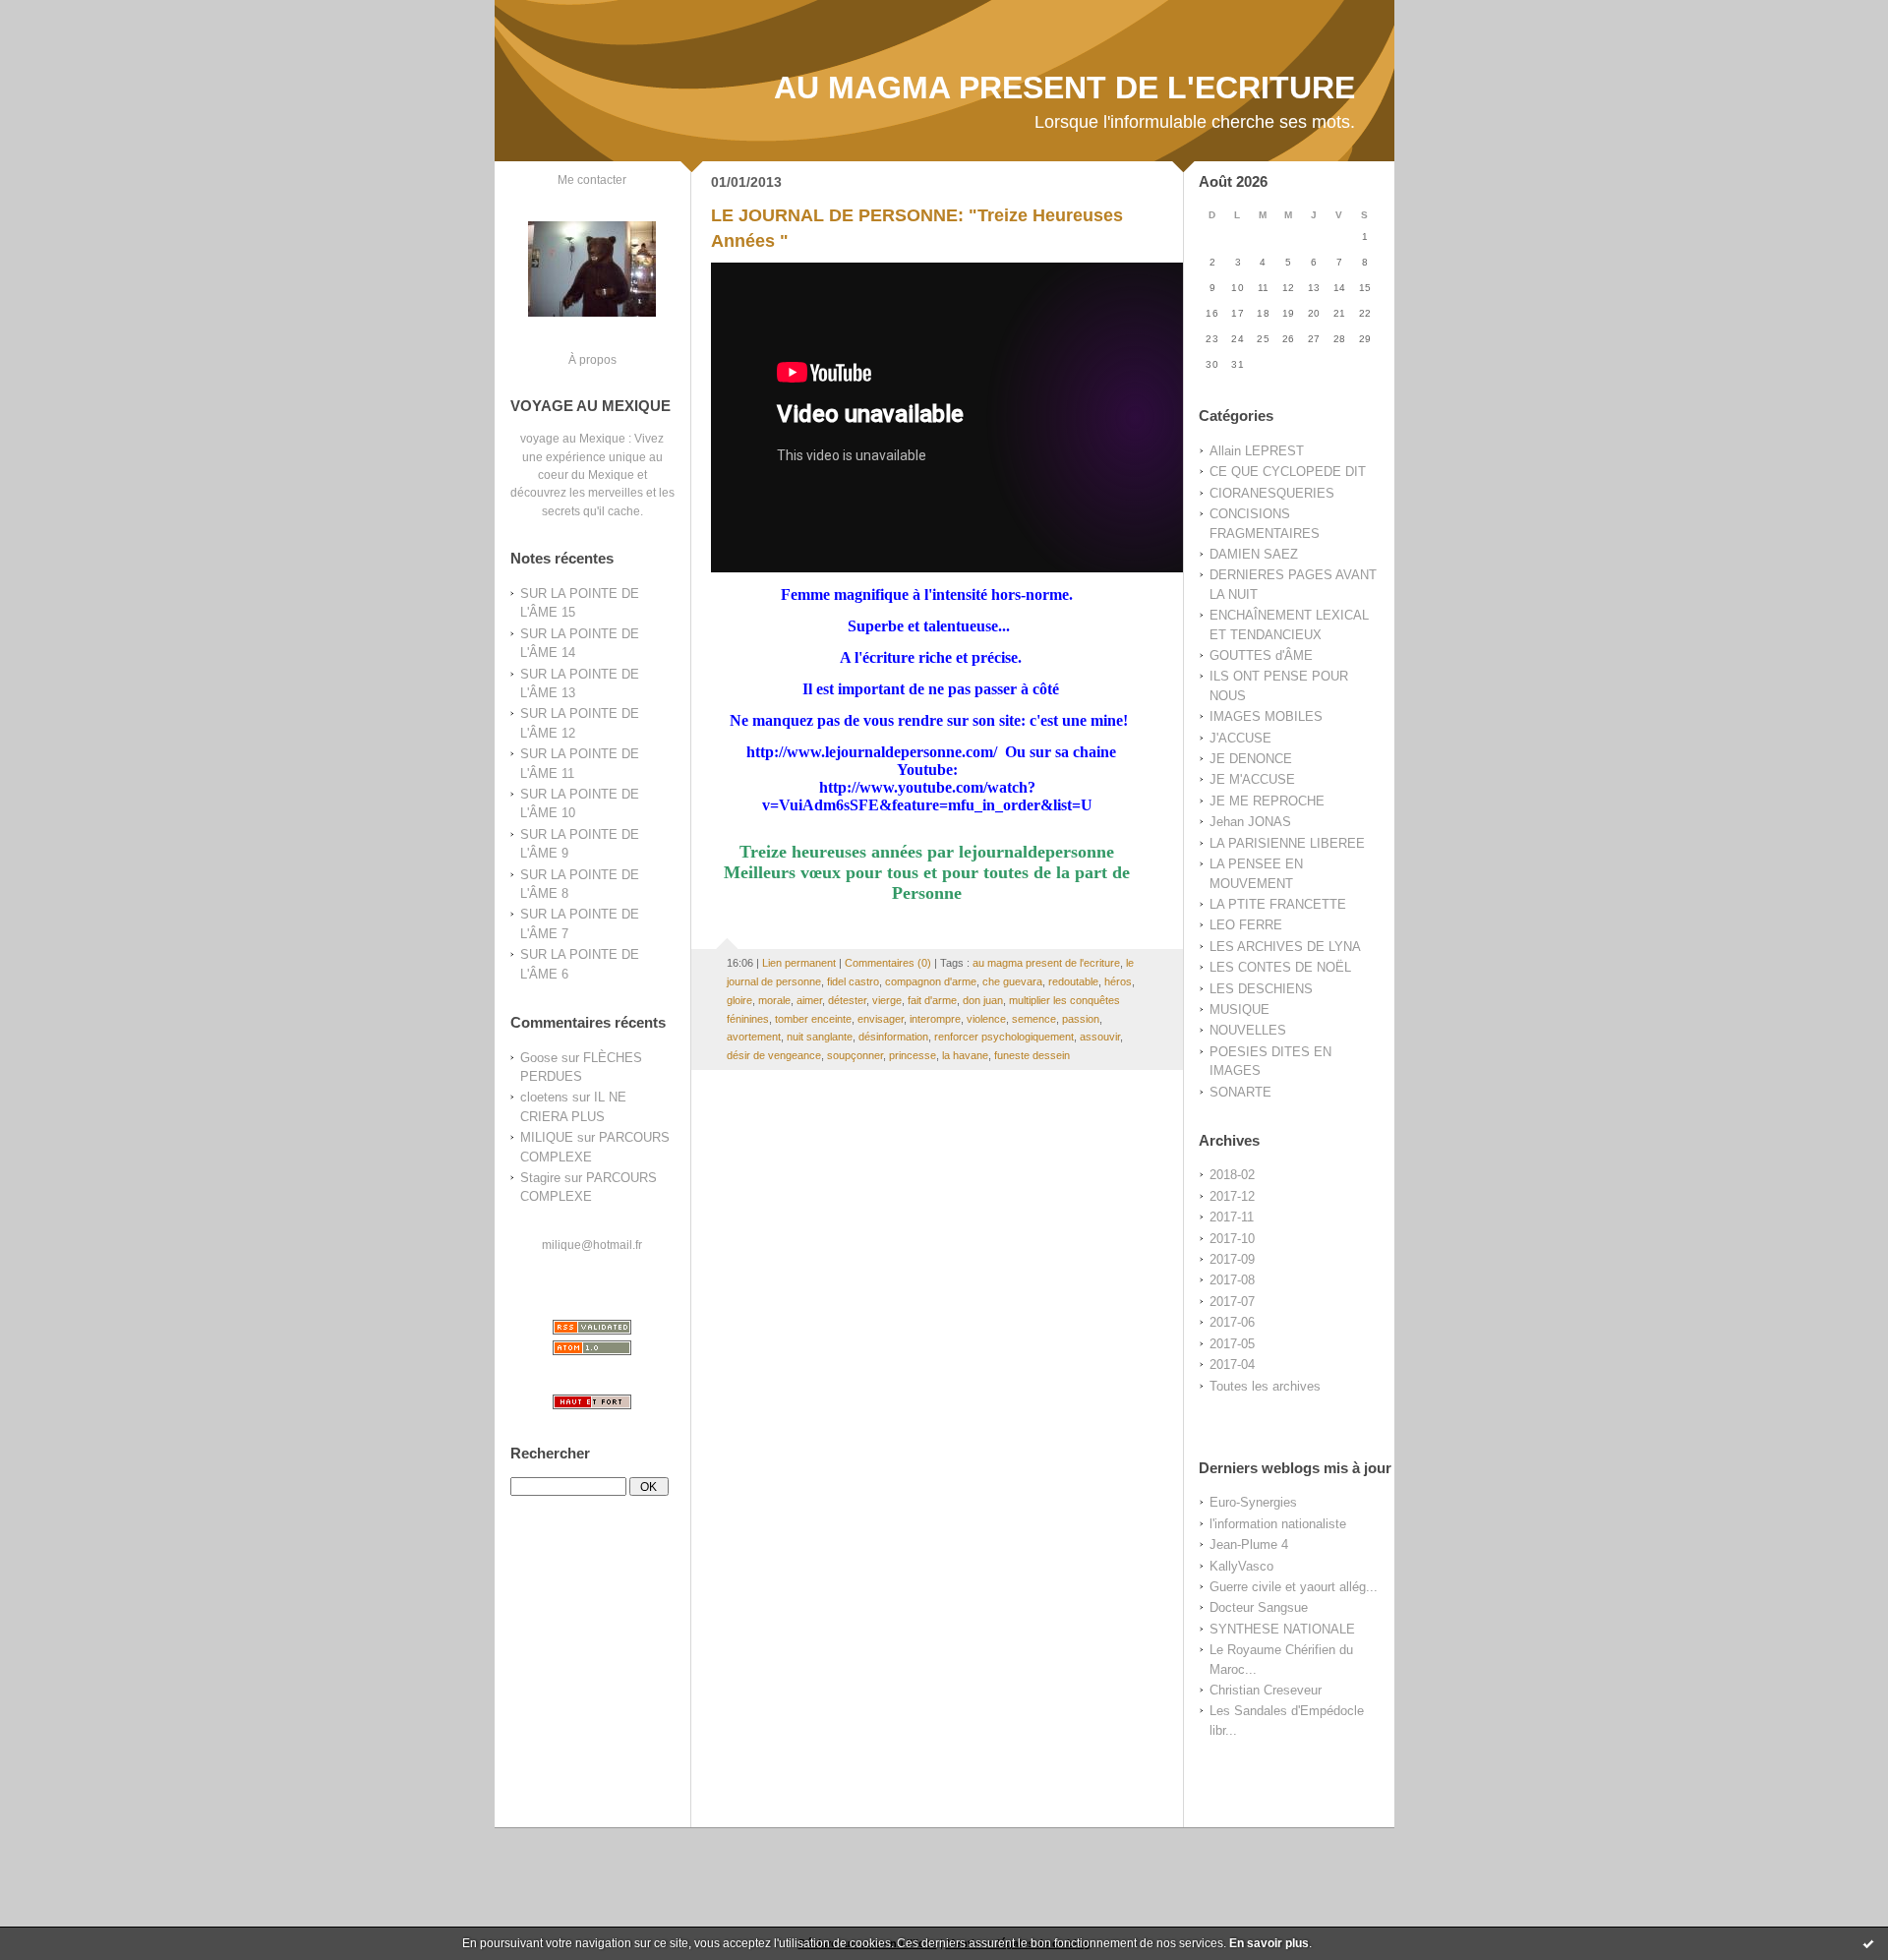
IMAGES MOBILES (1266, 716)
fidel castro (853, 981)
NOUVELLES (1248, 1030)
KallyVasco (1241, 1566)
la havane (965, 1055)
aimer (809, 1000)
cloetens (544, 1097)
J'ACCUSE (1240, 738)
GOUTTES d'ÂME (1261, 655)
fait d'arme (932, 1000)
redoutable (1073, 981)
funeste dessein (1032, 1055)
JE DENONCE (1251, 759)
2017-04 (1232, 1365)
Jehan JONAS (1250, 822)
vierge (887, 1000)
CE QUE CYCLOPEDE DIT (1288, 472)
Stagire (540, 1178)
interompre (935, 1019)
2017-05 (1232, 1344)
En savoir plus (1269, 1943)
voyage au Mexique (573, 438)
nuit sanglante (820, 1037)
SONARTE (1240, 1092)
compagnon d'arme (931, 981)
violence (986, 1019)
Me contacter (592, 179)
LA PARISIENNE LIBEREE (1287, 843)
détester (847, 1000)
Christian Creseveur (1266, 1690)
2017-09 (1232, 1259)
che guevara (1012, 981)
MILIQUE (547, 1137)
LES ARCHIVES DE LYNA (1285, 947)
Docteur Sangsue (1259, 1607)
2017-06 (1232, 1322)
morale (774, 1000)
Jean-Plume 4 (1249, 1544)
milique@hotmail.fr (592, 1245)
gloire (739, 1000)
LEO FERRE (1246, 925)
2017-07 (1232, 1302)
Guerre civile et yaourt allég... (1294, 1587)
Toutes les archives (1265, 1386)
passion (1081, 1019)
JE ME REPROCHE (1267, 801)
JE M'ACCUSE (1252, 779)
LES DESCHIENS (1261, 989)
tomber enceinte (813, 1019)
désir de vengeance (774, 1055)
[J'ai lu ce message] (1868, 1943)
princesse (913, 1055)
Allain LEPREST (1257, 451)
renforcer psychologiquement (1004, 1037)
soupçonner (855, 1055)
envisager (881, 1019)
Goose (539, 1058)
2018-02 (1232, 1175)
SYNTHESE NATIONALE (1282, 1629)
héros (1118, 981)
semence (1034, 1019)
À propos (592, 359)
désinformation (893, 1037)
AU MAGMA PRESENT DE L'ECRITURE (1064, 88)
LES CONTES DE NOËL (1280, 967)
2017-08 (1232, 1280)
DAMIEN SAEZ (1254, 554)
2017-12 (1232, 1196)
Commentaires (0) (888, 963)
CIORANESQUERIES (1272, 493)
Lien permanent (799, 963)
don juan (983, 1000)
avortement (754, 1037)
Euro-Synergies (1253, 1502)
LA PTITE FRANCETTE (1278, 904)
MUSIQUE (1239, 1010)
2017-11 (1232, 1217)
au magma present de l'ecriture (1046, 963)
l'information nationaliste (1278, 1524)
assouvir (1100, 1037)
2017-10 (1232, 1239)
